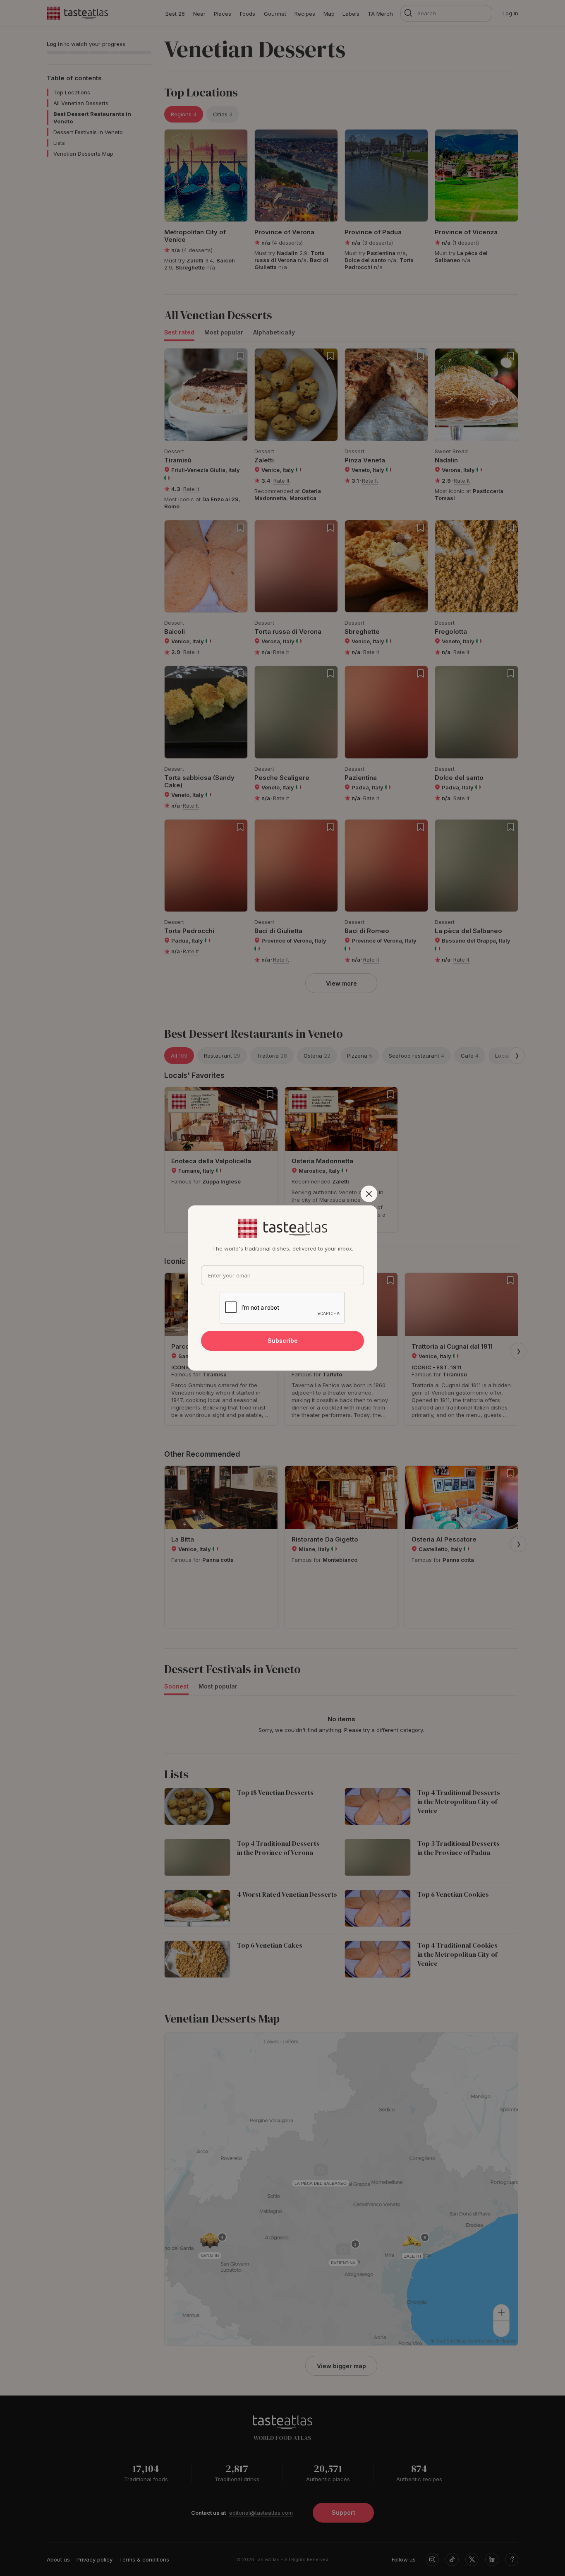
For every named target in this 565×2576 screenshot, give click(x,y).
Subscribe (283, 1341)
